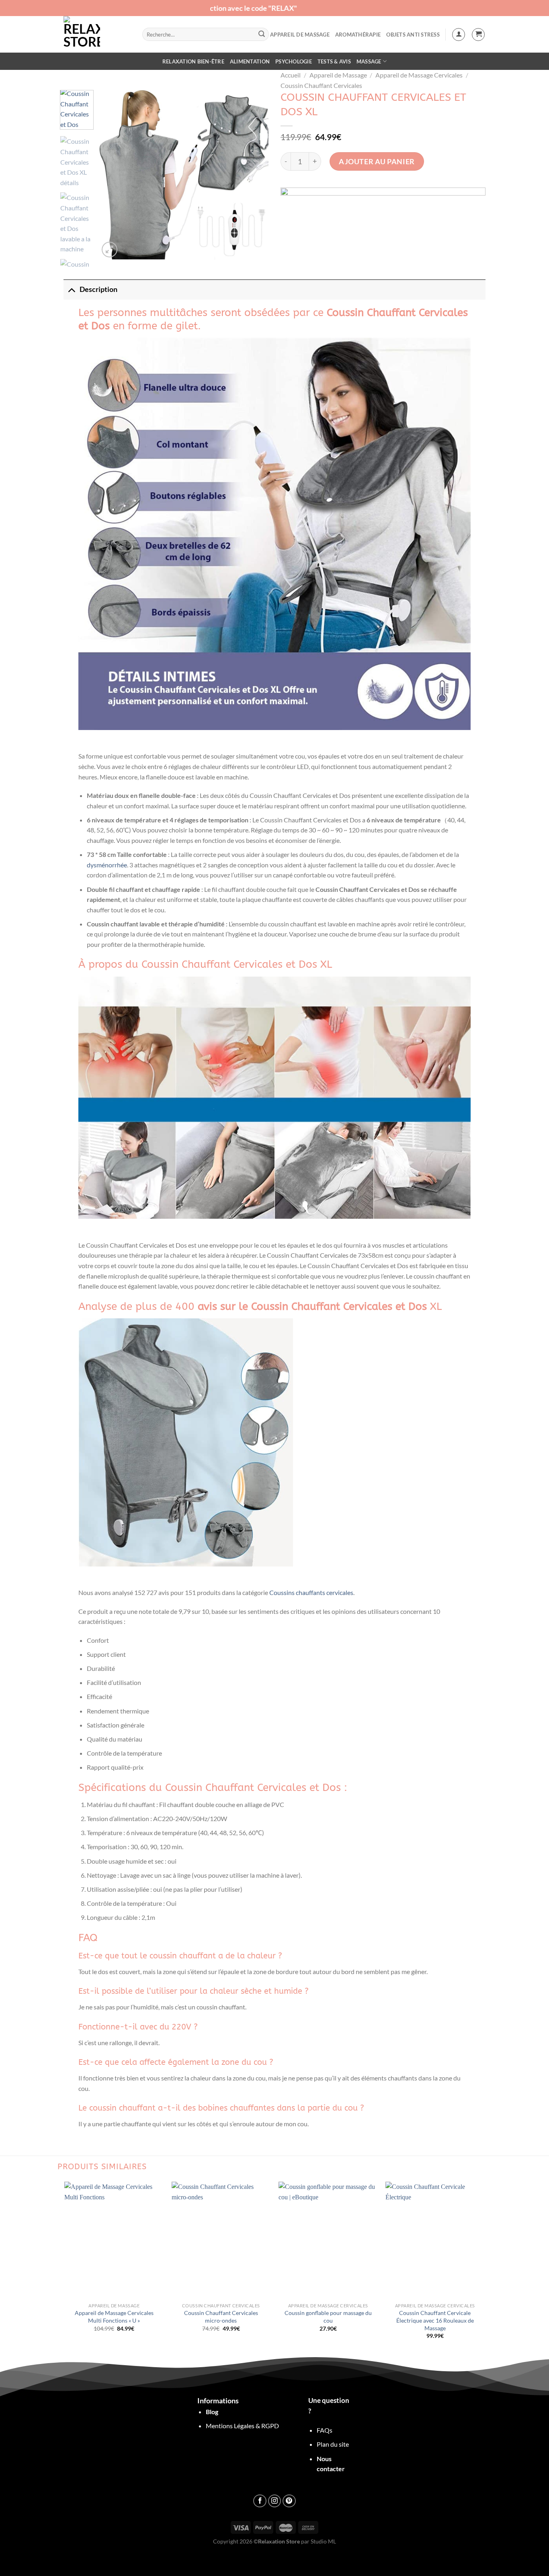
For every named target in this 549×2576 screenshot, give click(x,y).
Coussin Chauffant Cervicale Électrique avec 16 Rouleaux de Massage (435, 2320)
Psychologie (294, 61)
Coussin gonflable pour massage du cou (328, 2317)
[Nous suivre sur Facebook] (260, 2501)
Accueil (291, 75)
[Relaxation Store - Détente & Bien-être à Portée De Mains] (97, 34)
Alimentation (250, 61)
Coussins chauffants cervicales (311, 1592)
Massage (369, 61)
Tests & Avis (334, 61)
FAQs (325, 2430)
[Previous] (113, 175)
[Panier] (478, 35)
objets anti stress (413, 35)
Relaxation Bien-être (193, 61)
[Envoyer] (262, 35)
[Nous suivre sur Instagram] (275, 2501)
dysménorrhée (107, 865)
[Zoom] (110, 250)
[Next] (255, 175)
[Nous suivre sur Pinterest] (289, 2501)
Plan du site (333, 2444)
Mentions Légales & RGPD (242, 2426)
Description (98, 289)
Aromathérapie (358, 35)
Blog (212, 2412)
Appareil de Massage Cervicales (419, 75)
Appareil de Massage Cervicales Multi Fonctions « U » (114, 2317)
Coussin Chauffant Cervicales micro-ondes (221, 2317)
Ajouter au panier (377, 161)
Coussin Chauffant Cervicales (321, 85)
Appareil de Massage (300, 35)
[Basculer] (71, 289)
